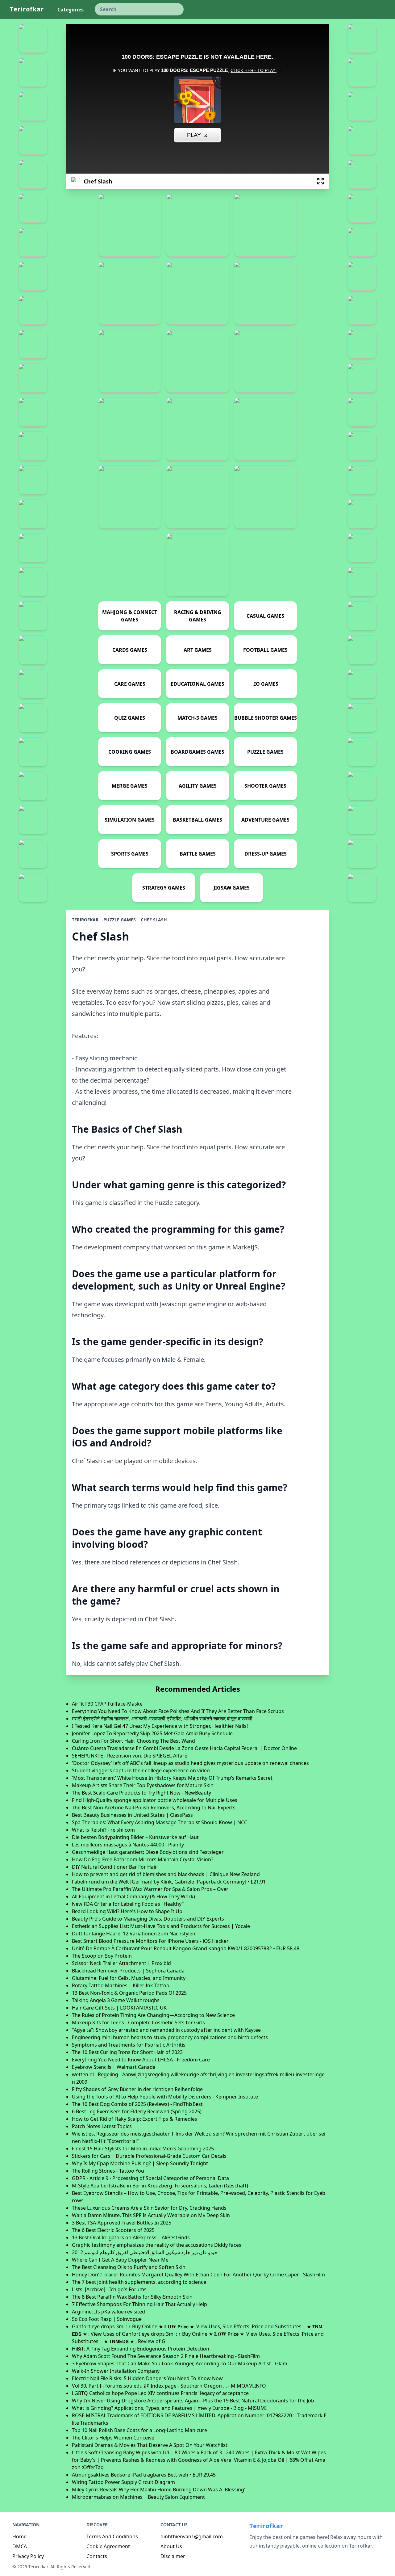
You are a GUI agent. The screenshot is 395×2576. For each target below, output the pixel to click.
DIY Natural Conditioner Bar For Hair (114, 1867)
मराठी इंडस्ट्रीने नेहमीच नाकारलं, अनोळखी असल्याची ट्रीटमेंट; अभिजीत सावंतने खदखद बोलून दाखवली (162, 1719)
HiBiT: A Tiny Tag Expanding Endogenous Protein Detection (141, 2349)
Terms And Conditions (112, 2536)
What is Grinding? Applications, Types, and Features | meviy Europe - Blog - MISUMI (169, 2408)
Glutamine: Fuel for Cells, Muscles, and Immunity (129, 1978)
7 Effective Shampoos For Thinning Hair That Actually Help (139, 2304)
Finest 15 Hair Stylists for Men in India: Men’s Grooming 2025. (143, 2149)
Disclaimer (173, 2556)
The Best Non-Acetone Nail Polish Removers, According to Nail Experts (154, 1808)
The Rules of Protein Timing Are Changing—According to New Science (153, 2015)
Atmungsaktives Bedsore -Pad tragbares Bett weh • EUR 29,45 (144, 2475)
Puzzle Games (120, 920)
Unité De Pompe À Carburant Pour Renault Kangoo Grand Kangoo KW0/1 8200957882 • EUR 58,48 (186, 1948)
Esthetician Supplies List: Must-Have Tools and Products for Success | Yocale (161, 1926)
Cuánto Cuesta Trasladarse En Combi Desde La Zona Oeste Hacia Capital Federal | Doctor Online (184, 1748)
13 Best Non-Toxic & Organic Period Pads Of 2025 (129, 1993)
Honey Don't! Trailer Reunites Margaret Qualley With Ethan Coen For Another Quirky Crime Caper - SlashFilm (198, 2275)
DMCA (20, 2546)
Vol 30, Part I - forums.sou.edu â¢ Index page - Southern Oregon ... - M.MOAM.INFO (169, 2386)
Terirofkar (27, 9)
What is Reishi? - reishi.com (103, 1830)
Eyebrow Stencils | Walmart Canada (114, 2067)
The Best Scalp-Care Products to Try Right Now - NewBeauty (141, 1793)
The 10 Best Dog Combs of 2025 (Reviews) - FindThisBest (137, 2104)
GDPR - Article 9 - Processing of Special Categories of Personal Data (150, 2178)
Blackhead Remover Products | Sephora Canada (128, 1971)
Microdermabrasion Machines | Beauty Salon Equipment (138, 2497)
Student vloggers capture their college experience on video (141, 1770)
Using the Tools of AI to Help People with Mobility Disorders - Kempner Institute (165, 2097)
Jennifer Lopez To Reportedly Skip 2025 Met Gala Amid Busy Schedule (152, 1733)
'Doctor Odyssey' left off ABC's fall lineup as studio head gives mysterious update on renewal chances (190, 1763)
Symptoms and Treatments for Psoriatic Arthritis (129, 2045)
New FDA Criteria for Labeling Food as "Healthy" (128, 1904)
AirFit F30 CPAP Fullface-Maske (107, 1704)
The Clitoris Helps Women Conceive (113, 2438)
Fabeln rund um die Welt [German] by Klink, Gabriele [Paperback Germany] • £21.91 (169, 1882)
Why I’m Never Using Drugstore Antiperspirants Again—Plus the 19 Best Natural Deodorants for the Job (193, 2401)
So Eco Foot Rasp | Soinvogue (107, 2319)
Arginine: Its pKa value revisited (108, 2312)
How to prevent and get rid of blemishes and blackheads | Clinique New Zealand (166, 1874)
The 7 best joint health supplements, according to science (139, 2282)
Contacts (97, 2556)
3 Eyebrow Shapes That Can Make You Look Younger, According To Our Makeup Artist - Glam (180, 2363)
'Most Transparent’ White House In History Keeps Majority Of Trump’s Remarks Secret (172, 1778)
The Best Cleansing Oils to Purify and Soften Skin (129, 2267)
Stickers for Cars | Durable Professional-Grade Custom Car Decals (149, 2156)
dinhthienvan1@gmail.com (192, 2536)
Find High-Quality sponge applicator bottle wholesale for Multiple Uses (155, 1800)
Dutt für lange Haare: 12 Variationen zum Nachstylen (134, 1934)
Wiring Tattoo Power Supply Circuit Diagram (123, 2482)
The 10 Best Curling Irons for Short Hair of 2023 (127, 2052)
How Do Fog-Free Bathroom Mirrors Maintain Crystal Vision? (143, 1859)
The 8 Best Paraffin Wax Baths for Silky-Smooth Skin (132, 2297)
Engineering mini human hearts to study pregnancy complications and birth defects (170, 2037)
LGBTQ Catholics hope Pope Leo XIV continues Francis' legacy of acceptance (160, 2393)
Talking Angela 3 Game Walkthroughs (116, 2000)
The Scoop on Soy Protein (102, 1956)
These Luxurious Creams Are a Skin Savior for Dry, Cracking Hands (149, 2208)
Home (19, 2536)
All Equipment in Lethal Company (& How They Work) (133, 1896)
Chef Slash (154, 920)
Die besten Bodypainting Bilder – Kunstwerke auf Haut (135, 1837)
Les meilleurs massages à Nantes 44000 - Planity (128, 1845)
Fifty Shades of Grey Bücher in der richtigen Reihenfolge (137, 2089)
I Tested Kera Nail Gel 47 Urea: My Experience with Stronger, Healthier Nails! (160, 1726)
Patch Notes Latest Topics (102, 2126)
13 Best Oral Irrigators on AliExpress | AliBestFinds (131, 2237)
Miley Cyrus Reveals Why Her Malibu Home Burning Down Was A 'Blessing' (159, 2490)
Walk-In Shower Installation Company (116, 2371)
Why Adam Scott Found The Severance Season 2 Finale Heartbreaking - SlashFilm (166, 2356)
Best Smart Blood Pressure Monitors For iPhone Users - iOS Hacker (150, 1941)
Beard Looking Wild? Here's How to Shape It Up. (128, 1911)
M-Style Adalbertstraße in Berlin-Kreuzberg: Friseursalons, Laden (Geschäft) (160, 2186)
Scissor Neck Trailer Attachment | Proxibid (121, 1963)
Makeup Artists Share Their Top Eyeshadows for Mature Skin (143, 1785)
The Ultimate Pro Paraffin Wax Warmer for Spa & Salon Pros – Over (150, 1889)
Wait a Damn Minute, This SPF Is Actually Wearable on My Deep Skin (151, 2215)
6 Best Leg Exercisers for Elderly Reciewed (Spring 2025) (137, 2111)
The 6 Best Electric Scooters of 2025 (113, 2230)
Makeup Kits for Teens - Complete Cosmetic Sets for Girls (138, 2022)
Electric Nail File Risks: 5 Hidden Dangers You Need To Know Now (147, 2378)
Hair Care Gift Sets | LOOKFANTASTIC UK (119, 2008)
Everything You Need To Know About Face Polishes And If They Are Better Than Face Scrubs (178, 1711)
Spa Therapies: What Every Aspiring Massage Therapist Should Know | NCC (160, 1822)
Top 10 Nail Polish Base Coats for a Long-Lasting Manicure (139, 2430)
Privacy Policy (28, 2556)
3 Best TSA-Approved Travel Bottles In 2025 (122, 2223)
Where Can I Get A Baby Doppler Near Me (120, 2260)
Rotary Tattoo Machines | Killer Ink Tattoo (121, 1985)
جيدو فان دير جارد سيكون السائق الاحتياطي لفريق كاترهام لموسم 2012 (145, 2252)
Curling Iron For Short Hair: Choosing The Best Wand (133, 1741)
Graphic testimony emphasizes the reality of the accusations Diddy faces (157, 2245)
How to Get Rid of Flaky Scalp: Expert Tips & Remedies (135, 2119)
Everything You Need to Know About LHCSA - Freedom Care (141, 2060)
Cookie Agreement (108, 2546)
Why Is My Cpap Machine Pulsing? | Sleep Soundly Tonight (140, 2163)
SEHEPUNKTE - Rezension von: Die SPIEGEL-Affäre (130, 1756)
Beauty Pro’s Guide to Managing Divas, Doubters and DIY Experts (148, 1919)
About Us (171, 2546)
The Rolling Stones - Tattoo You (108, 2171)
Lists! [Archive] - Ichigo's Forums (109, 2289)
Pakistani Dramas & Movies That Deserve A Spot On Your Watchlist (150, 2445)
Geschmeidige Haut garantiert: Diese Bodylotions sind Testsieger (148, 1852)
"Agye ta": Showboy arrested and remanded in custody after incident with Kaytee (166, 2030)
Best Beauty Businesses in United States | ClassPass (132, 1815)
